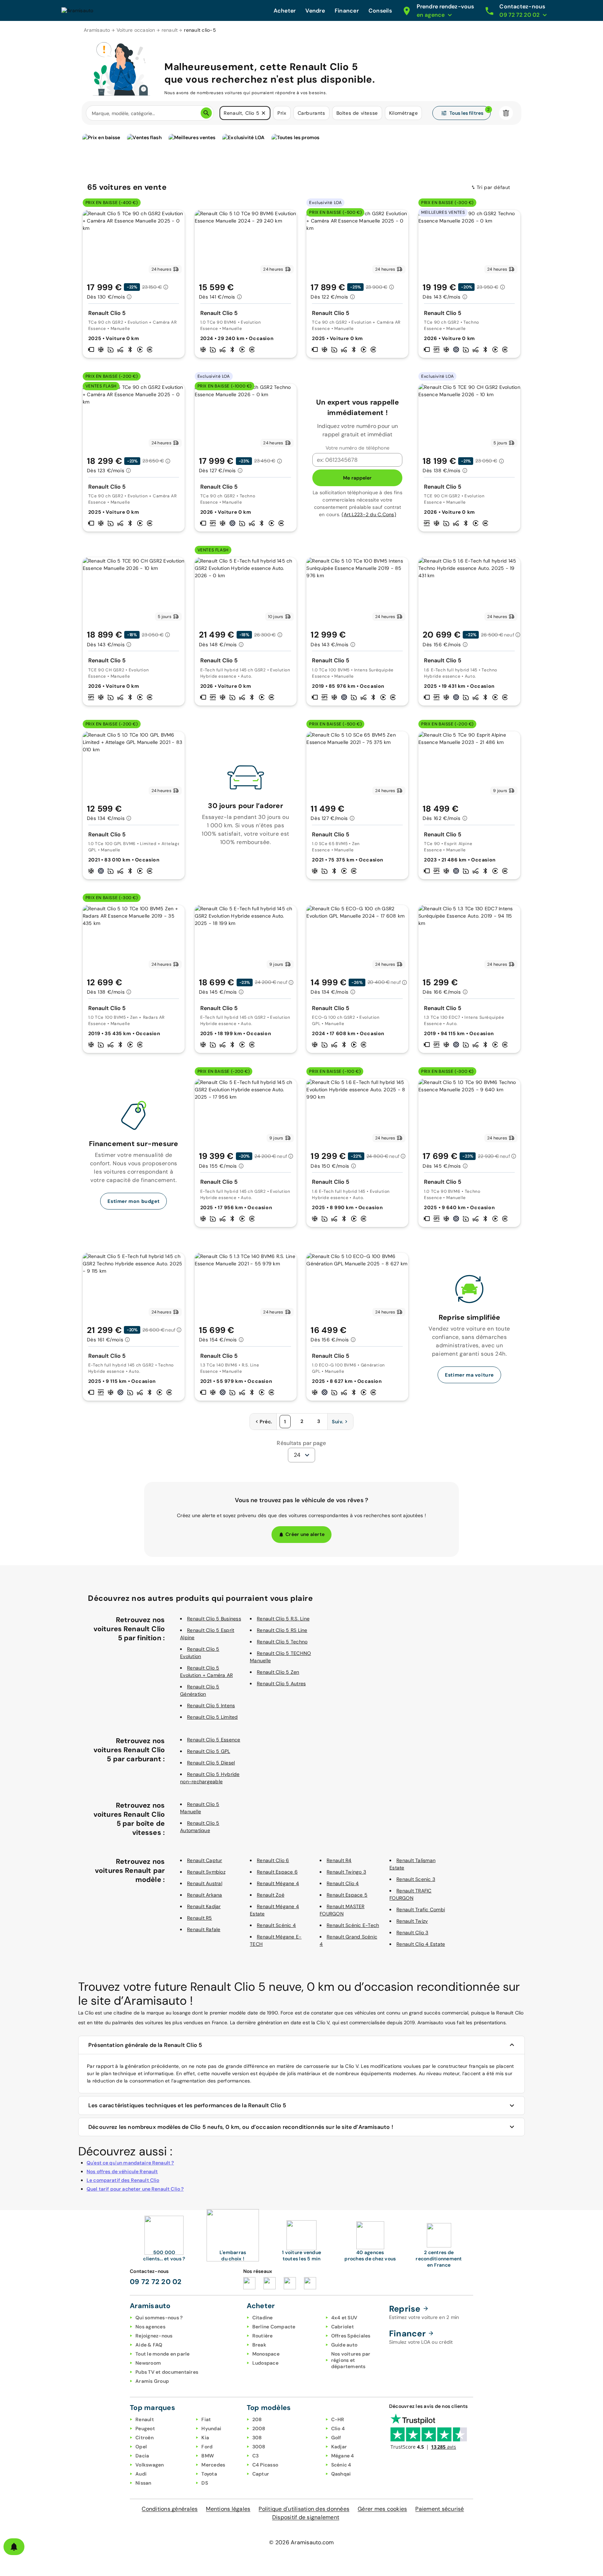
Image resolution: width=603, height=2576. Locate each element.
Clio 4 (338, 2428)
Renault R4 (339, 1860)
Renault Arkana (205, 1895)
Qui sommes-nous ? (159, 2318)
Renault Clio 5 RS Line (282, 1630)
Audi (141, 2474)
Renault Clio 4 (343, 1883)
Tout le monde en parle (163, 2354)
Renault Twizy (412, 1921)
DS (205, 2483)
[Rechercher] (206, 113)
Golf (336, 2438)
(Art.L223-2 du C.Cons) (369, 514)
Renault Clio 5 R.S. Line (283, 1619)
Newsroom (148, 2363)
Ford (207, 2447)
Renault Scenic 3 (416, 1879)
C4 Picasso (265, 2465)
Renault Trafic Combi (421, 1910)
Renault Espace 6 (277, 1872)
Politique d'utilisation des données (304, 2509)
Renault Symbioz (206, 1872)
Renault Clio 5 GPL (209, 1751)
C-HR (338, 2419)
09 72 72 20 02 (156, 2282)
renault (170, 30)
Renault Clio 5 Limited (213, 1717)
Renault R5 (200, 1918)
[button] (263, 113)
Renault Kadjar (204, 1906)
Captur (261, 2474)
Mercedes (213, 2465)
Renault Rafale (204, 1929)
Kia (205, 2438)
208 (257, 2419)
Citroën (144, 2438)
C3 (256, 2456)
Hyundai (211, 2428)
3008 (259, 2447)
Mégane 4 (343, 2456)
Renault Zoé (271, 1895)
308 (257, 2438)
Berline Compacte (274, 2327)
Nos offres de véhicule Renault (122, 2171)
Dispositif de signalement (306, 2517)
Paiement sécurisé (440, 2509)
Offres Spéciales (351, 2336)
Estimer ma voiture (469, 1375)
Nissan (143, 2483)
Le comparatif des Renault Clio (123, 2180)
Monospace (266, 2354)
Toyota (209, 2474)
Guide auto (344, 2345)
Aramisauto (97, 30)
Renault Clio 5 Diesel (211, 1763)
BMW (208, 2456)
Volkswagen (150, 2465)
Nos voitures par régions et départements (351, 2360)
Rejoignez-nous (154, 2336)
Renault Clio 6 (273, 1860)
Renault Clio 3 (412, 1933)
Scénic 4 (341, 2465)
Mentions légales (228, 2509)
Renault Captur (205, 1860)
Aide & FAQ (149, 2345)
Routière (263, 2336)
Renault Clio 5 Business (214, 1619)
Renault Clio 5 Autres (281, 1684)
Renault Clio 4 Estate (421, 1944)
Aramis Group (152, 2381)
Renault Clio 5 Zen (278, 1672)
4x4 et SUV (344, 2318)
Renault (145, 2419)
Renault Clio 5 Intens (211, 1705)
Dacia (142, 2456)
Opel (141, 2447)
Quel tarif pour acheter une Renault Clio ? (135, 2189)
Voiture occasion (136, 30)
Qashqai (341, 2474)
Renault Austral (205, 1883)
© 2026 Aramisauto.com (301, 2542)
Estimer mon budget (133, 1201)
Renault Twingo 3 (346, 1872)
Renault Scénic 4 (276, 1925)
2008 (259, 2428)
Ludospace (265, 2363)
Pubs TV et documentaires (167, 2372)
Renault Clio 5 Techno (282, 1642)
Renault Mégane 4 (278, 1883)
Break (259, 2345)
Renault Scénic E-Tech (353, 1925)
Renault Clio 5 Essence (214, 1740)
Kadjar (339, 2447)
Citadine (263, 2318)
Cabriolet (343, 2327)
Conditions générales (170, 2509)
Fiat (206, 2419)
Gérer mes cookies (382, 2509)
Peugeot (145, 2428)
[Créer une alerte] (14, 2547)
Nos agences (150, 2327)
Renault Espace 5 (347, 1895)
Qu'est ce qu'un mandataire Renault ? (130, 2163)
